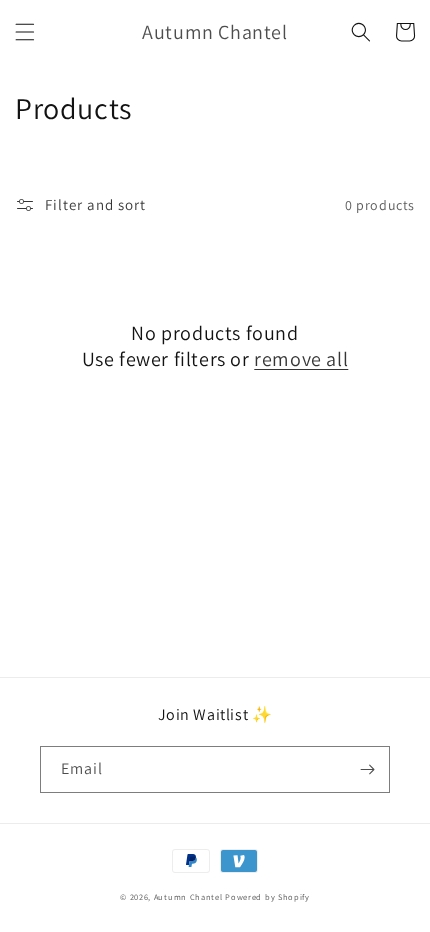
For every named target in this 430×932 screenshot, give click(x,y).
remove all (301, 359)
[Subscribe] (367, 769)
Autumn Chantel (188, 896)
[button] (25, 32)
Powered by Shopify (267, 896)
